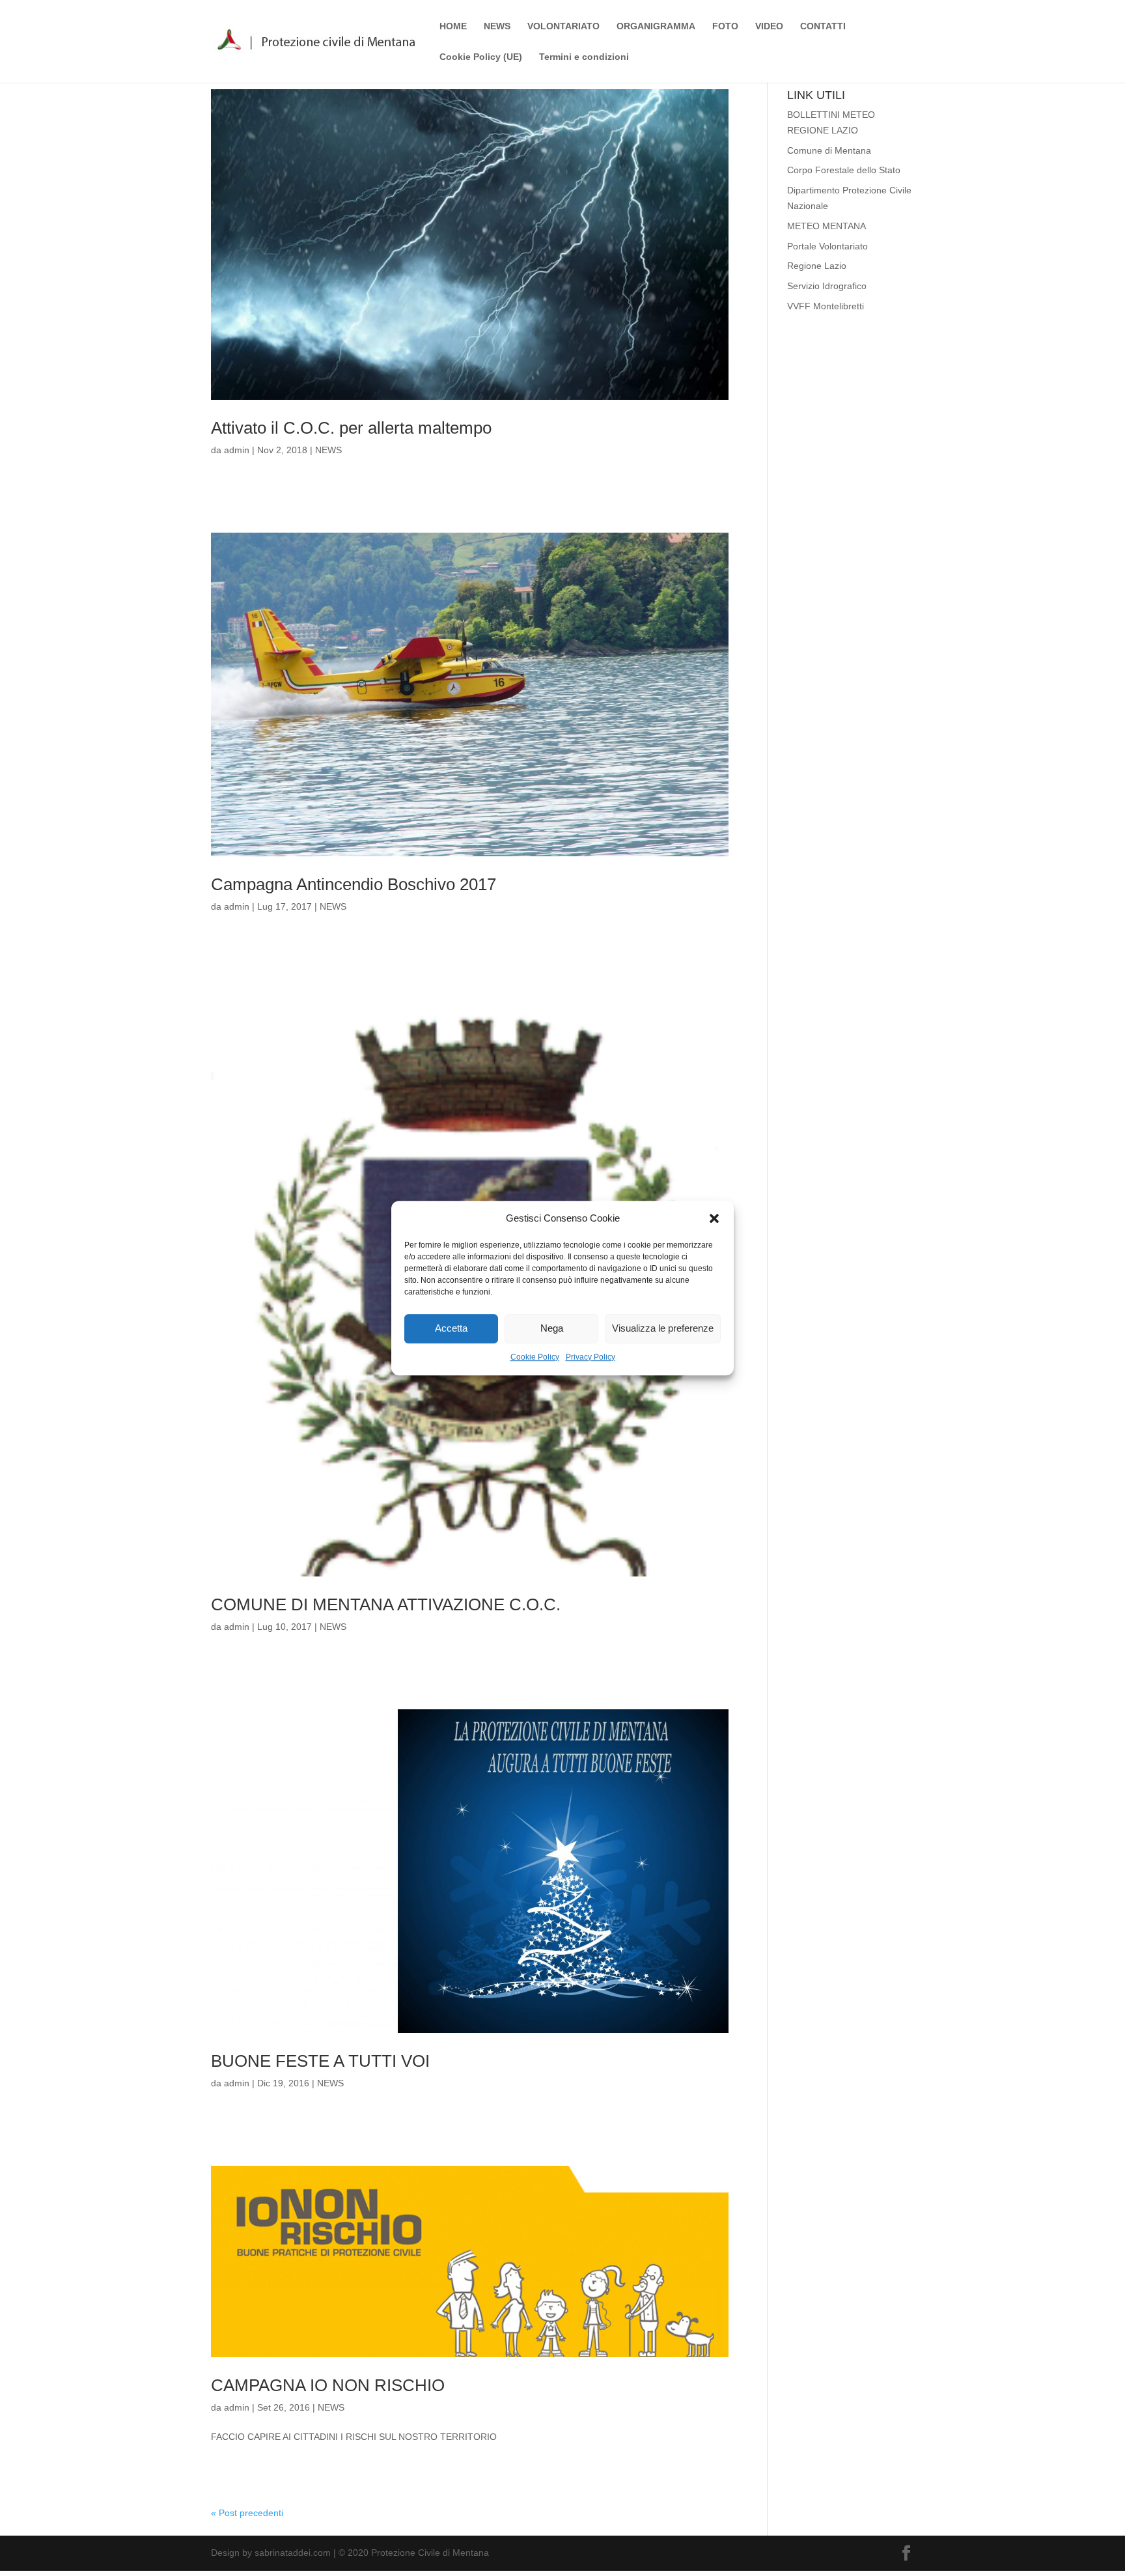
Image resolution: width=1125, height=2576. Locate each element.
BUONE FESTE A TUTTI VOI (320, 2061)
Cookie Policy (535, 1357)
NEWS (497, 26)
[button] (714, 1218)
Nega (552, 1329)
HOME (453, 26)
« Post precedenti (247, 2513)
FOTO (725, 26)
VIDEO (769, 26)
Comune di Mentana (829, 150)
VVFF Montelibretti (826, 306)
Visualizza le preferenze (663, 1329)
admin (237, 450)
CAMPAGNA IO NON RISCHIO (328, 2385)
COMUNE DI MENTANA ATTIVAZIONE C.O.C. (386, 1604)
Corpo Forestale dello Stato (844, 170)
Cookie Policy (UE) (481, 57)
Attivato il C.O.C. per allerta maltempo (351, 428)
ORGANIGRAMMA (656, 26)
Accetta (451, 1329)
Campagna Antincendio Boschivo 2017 (354, 884)
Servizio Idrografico (827, 286)
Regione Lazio (817, 266)
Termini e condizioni (584, 57)
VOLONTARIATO (563, 26)
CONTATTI (823, 26)
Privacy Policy (590, 1357)
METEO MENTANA (826, 226)
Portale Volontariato (827, 246)
